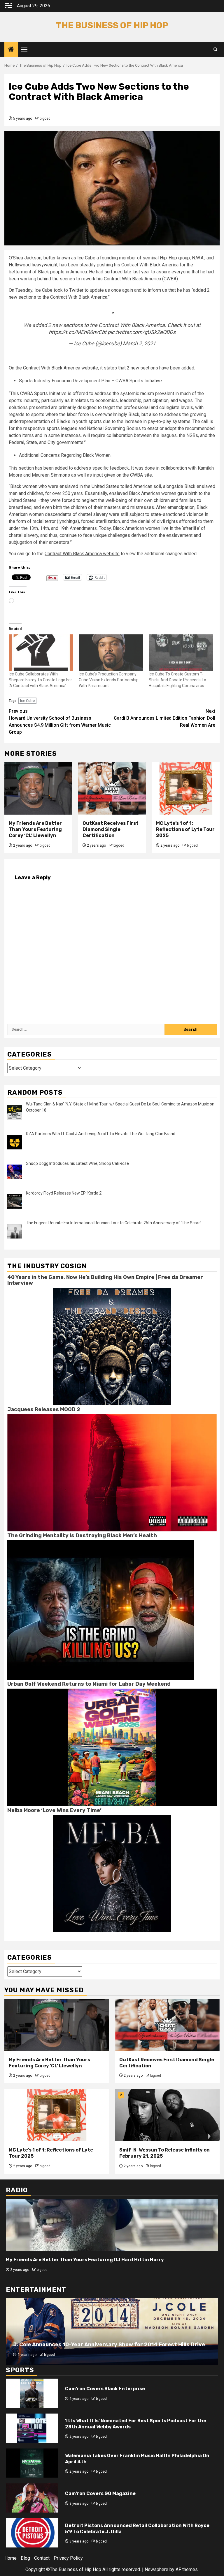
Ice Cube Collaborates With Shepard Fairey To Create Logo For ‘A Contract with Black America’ (40, 680)
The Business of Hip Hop (112, 25)
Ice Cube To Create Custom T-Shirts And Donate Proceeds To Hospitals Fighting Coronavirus (177, 680)
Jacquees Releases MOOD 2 (44, 1409)
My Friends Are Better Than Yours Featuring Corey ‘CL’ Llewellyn (35, 829)
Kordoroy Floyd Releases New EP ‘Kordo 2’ (64, 1193)
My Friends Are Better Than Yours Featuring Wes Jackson (75, 2260)
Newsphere (156, 2569)
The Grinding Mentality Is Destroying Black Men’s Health (82, 1535)
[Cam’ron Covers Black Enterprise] (32, 2393)
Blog (25, 2558)
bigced (45, 118)
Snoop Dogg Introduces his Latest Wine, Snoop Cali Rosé (77, 1163)
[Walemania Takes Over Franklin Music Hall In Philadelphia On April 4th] (32, 2463)
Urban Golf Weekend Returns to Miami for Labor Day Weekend (89, 1684)
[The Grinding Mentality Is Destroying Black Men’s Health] (101, 1610)
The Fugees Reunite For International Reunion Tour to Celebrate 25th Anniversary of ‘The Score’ (114, 1223)
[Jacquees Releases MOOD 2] (112, 1472)
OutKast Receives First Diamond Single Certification (111, 829)
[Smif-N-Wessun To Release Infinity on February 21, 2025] (167, 2115)
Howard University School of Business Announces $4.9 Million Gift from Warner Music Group (60, 722)
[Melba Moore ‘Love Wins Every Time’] (112, 1873)
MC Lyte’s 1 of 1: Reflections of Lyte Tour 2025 (185, 829)
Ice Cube (86, 258)
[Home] (11, 50)
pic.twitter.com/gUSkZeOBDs (142, 332)
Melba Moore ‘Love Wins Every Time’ (54, 1810)
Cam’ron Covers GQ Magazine (100, 2493)
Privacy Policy (68, 2558)
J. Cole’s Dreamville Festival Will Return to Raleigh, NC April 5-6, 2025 (105, 2345)
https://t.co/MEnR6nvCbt (78, 332)
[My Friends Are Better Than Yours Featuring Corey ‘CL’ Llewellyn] (38, 788)
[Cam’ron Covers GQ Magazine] (32, 2498)
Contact (42, 2558)
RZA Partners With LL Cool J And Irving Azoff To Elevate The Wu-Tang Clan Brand (101, 1134)
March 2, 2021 (139, 343)
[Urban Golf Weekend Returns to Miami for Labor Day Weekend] (112, 1747)
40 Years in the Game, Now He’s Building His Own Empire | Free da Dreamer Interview (105, 1280)
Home (10, 2558)
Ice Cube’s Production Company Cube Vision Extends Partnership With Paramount (109, 680)
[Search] (215, 49)
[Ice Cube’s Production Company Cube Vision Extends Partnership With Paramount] (111, 653)
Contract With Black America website (61, 368)
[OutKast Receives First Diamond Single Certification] (112, 788)
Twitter (76, 290)
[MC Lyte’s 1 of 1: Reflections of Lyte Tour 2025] (186, 788)
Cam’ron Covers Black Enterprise (105, 2389)
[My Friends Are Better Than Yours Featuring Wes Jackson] (112, 2225)
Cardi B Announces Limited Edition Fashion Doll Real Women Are (164, 718)
